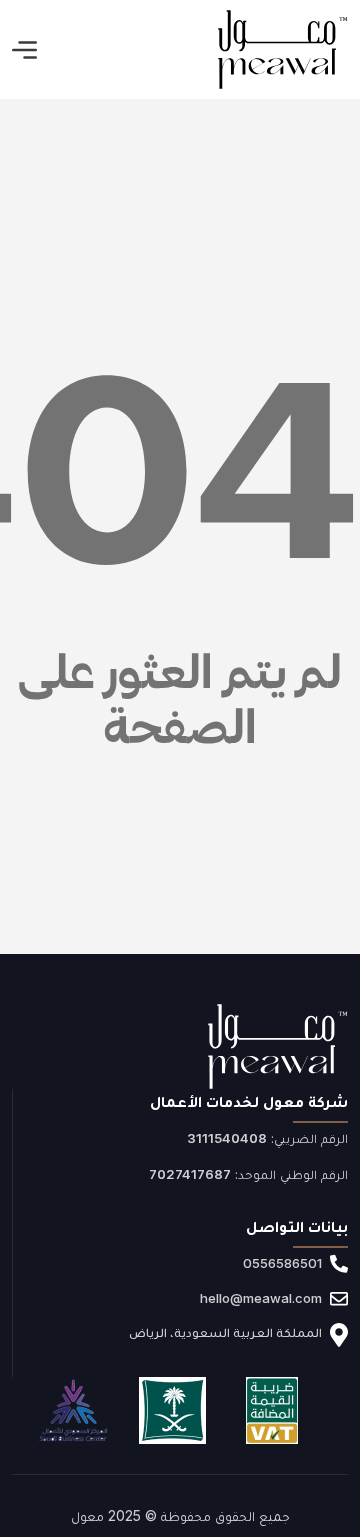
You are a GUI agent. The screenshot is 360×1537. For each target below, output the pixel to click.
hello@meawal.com (261, 1298)
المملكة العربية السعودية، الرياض (225, 1332)
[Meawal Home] (283, 49)
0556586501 (282, 1263)
